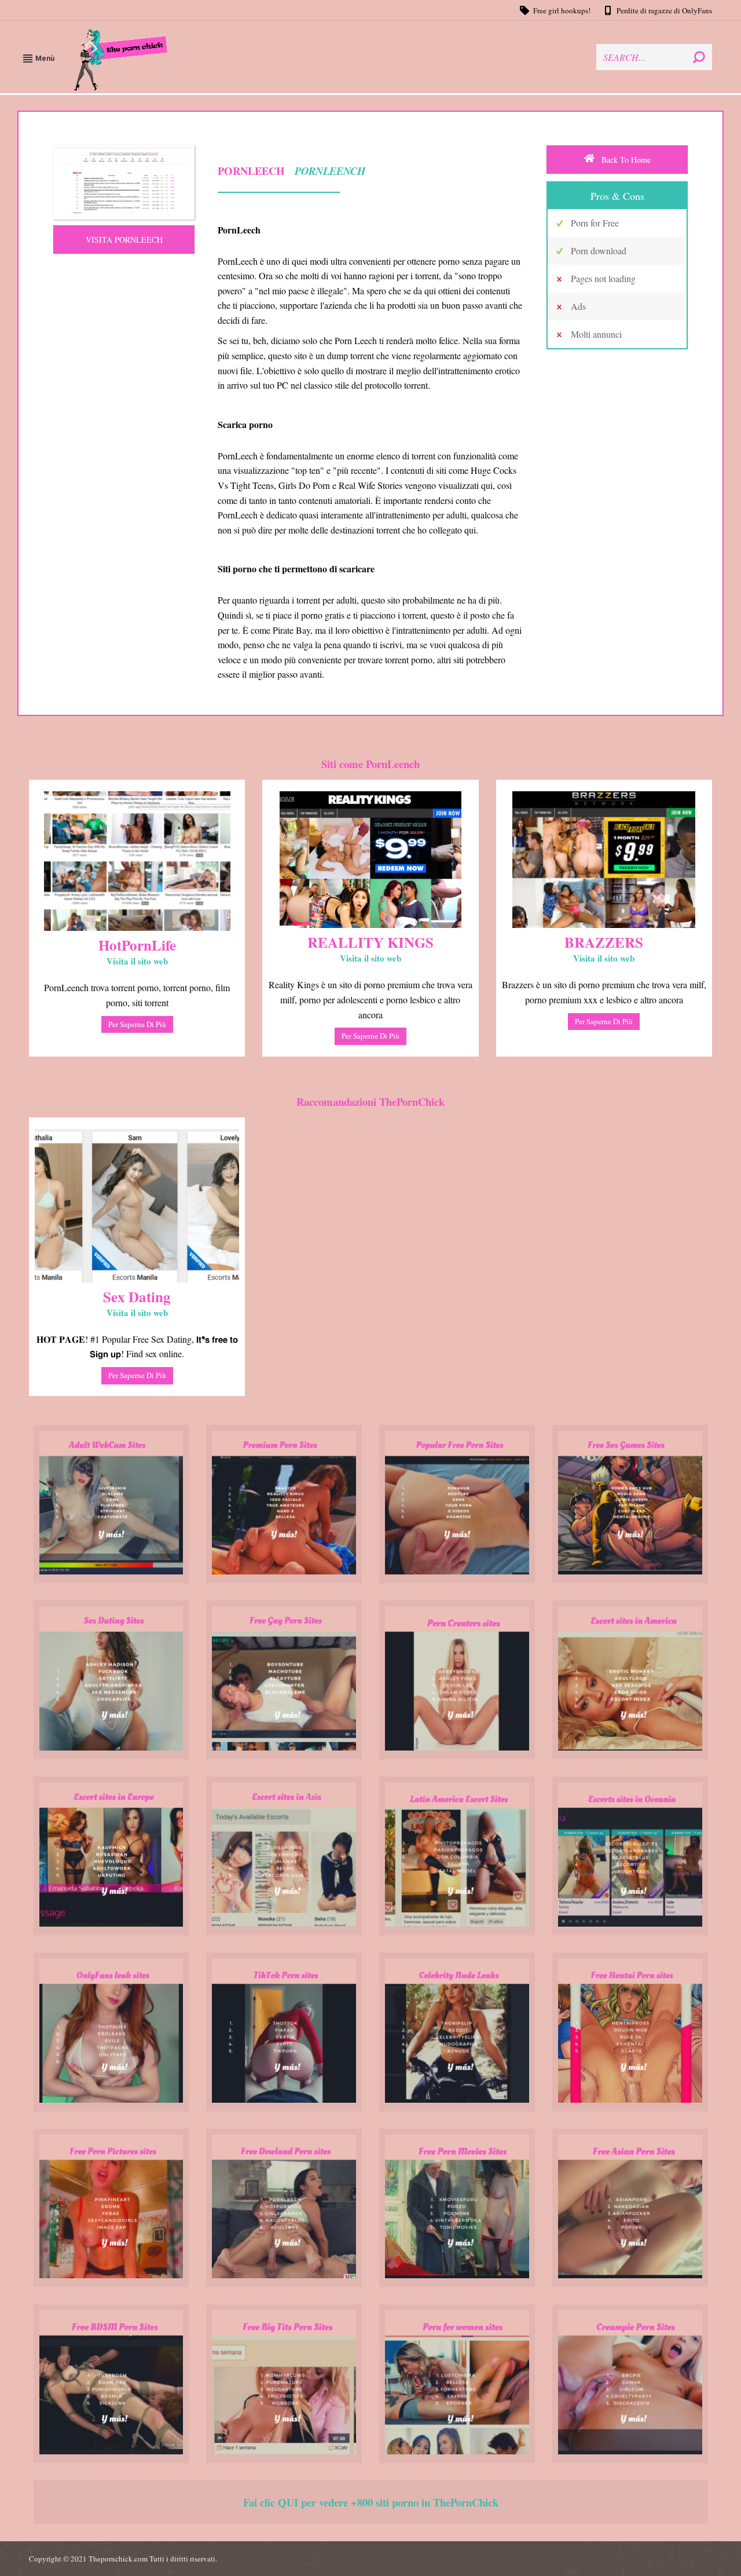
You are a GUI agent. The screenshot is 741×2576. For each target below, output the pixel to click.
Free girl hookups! (562, 10)
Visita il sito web (137, 961)
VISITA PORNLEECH (124, 240)
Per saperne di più (137, 1024)
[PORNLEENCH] (124, 182)
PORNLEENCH (329, 171)
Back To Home (625, 160)
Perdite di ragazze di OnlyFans (664, 10)
